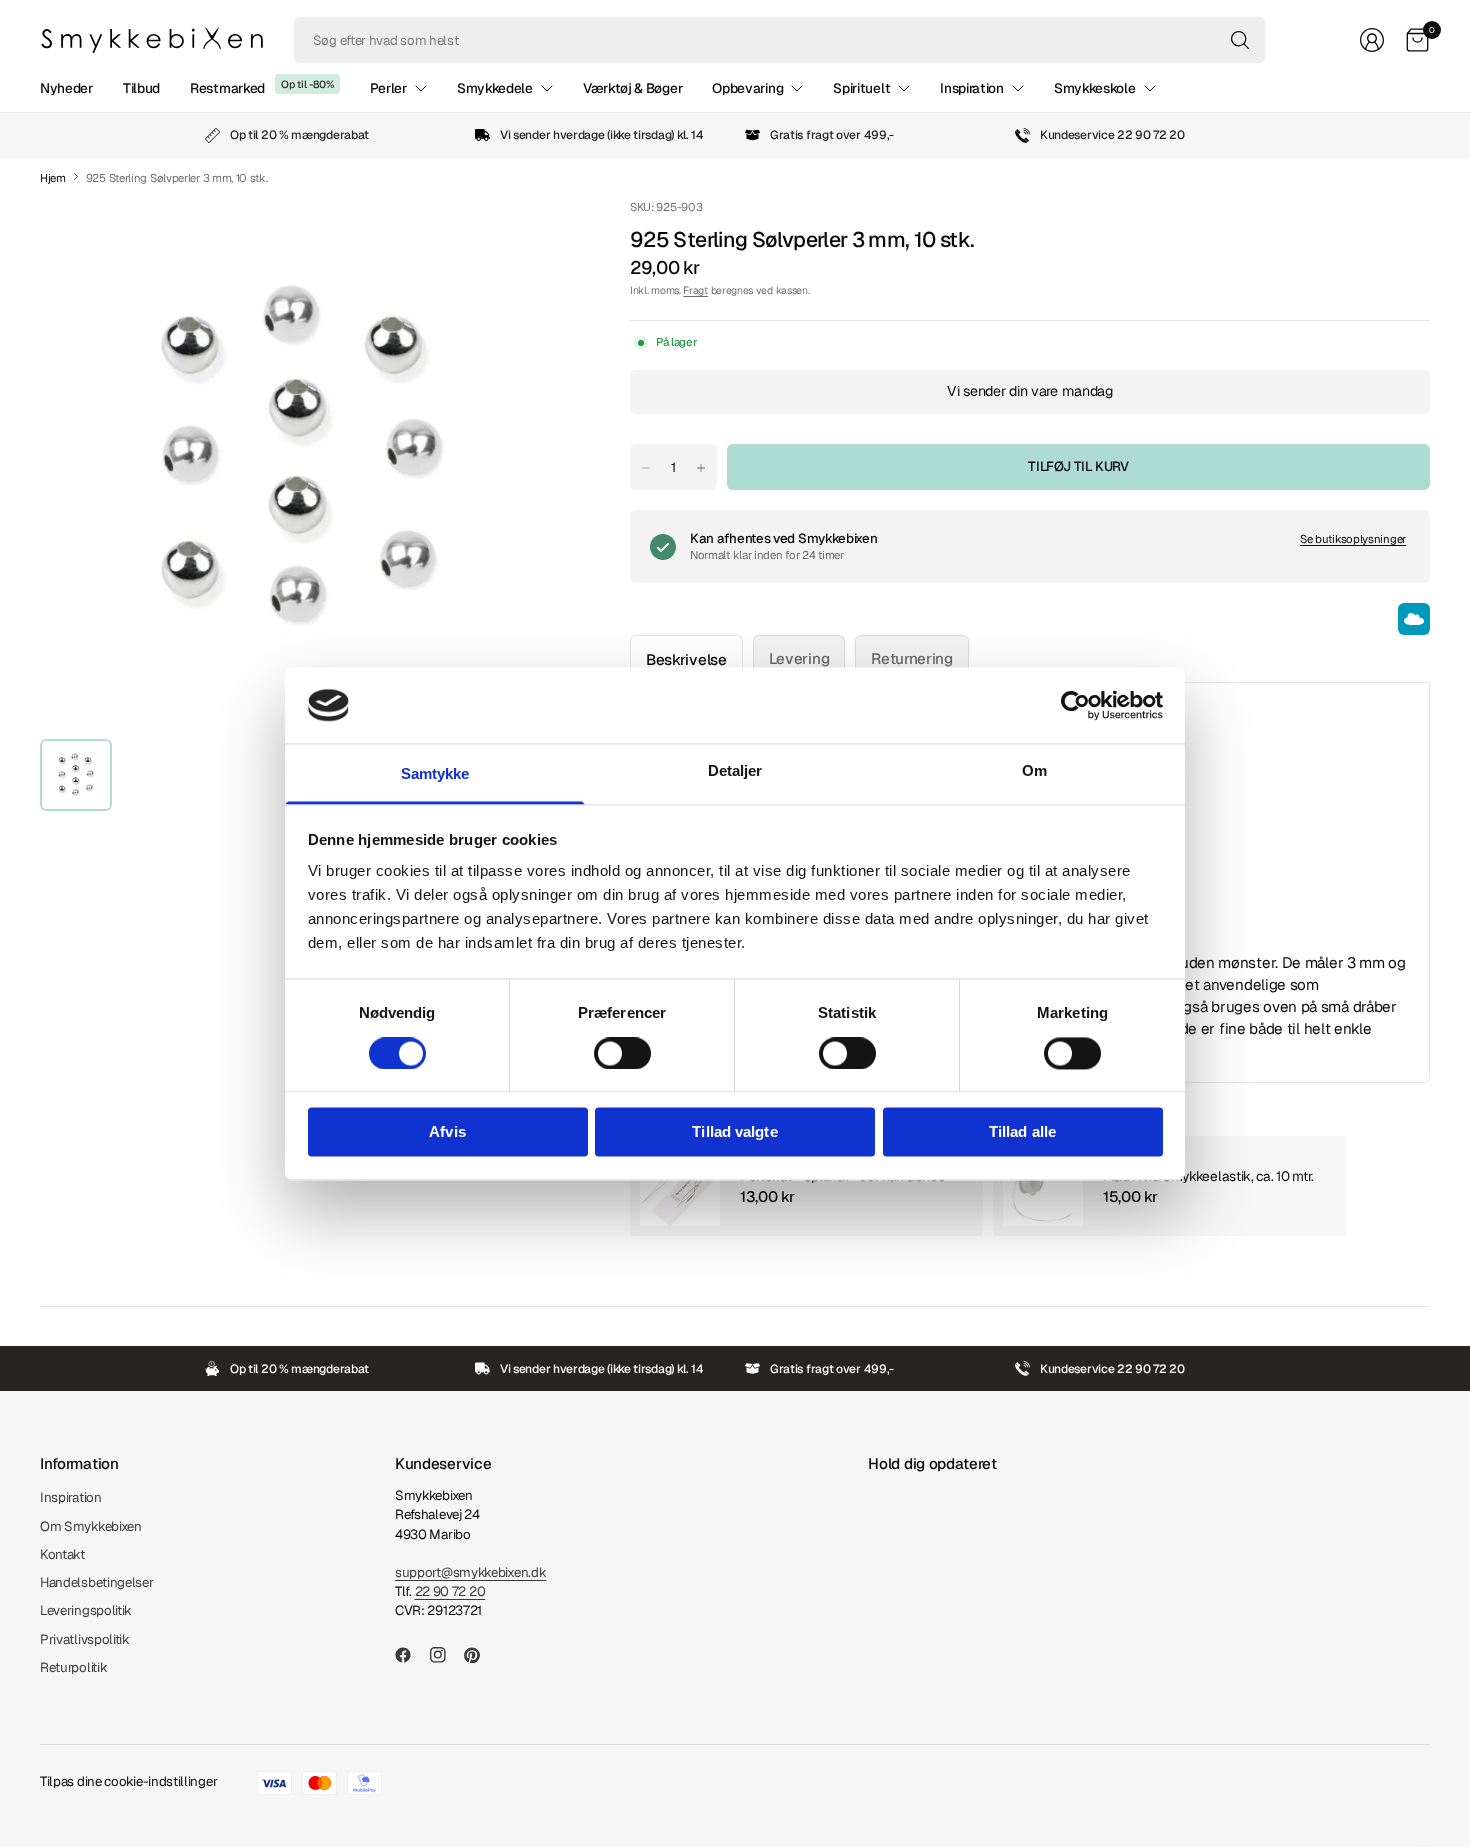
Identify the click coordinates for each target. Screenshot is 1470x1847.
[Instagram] (446, 1655)
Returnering (912, 658)
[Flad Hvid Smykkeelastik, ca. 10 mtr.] (1043, 1186)
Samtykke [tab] (435, 774)
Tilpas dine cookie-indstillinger (128, 1781)
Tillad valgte (734, 1132)
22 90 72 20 (450, 1591)
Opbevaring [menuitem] (747, 88)
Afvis (447, 1132)
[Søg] (1240, 40)
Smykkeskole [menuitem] (1095, 88)
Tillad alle (1022, 1132)
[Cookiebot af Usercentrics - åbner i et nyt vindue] (1075, 705)
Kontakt (62, 1554)
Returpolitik (73, 1667)
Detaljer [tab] (735, 771)
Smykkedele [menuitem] (495, 88)
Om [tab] (1034, 771)
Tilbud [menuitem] (141, 88)
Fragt (695, 290)
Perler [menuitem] (388, 88)
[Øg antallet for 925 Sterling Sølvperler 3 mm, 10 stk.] (701, 468)
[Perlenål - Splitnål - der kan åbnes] (680, 1186)
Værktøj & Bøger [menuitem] (632, 88)
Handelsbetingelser (97, 1582)
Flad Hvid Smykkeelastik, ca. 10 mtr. (1208, 1176)
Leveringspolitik (86, 1610)
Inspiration (71, 1497)
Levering (799, 658)
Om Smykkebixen (91, 1526)
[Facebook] (411, 1655)
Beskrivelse (686, 659)
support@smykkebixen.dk (470, 1572)
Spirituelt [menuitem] (861, 88)
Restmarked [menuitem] (227, 88)
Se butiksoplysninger (1353, 539)
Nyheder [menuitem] (66, 88)
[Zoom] (522, 237)
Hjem (53, 178)
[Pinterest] (480, 1655)
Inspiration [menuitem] (972, 88)
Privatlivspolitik (85, 1639)
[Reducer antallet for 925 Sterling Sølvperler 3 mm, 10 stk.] (646, 468)
